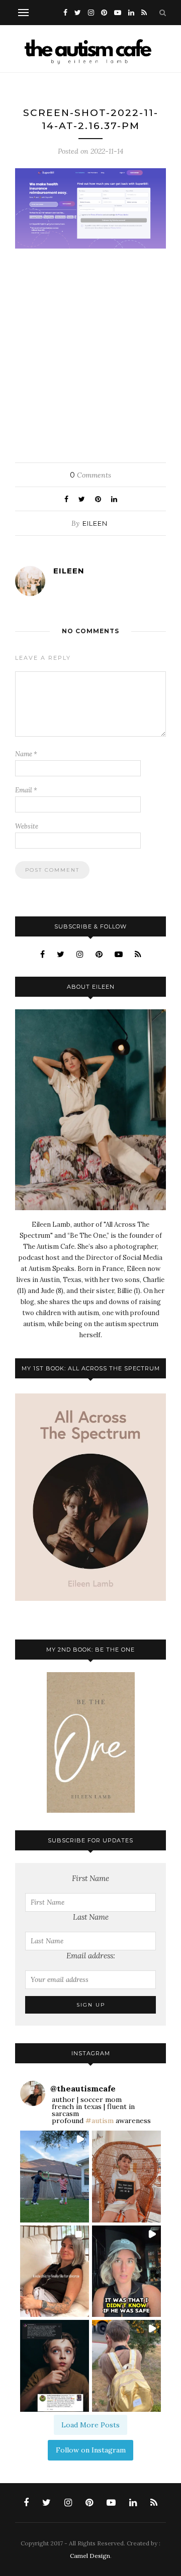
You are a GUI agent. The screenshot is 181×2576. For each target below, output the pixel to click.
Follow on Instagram (91, 2450)
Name (26, 754)
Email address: (91, 1956)
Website (27, 826)
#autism (100, 2121)
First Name (90, 1878)
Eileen (95, 523)
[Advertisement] (90, 353)
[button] (55, 2177)
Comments (90, 475)
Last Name (91, 1917)
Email (26, 790)
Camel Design (90, 2556)
